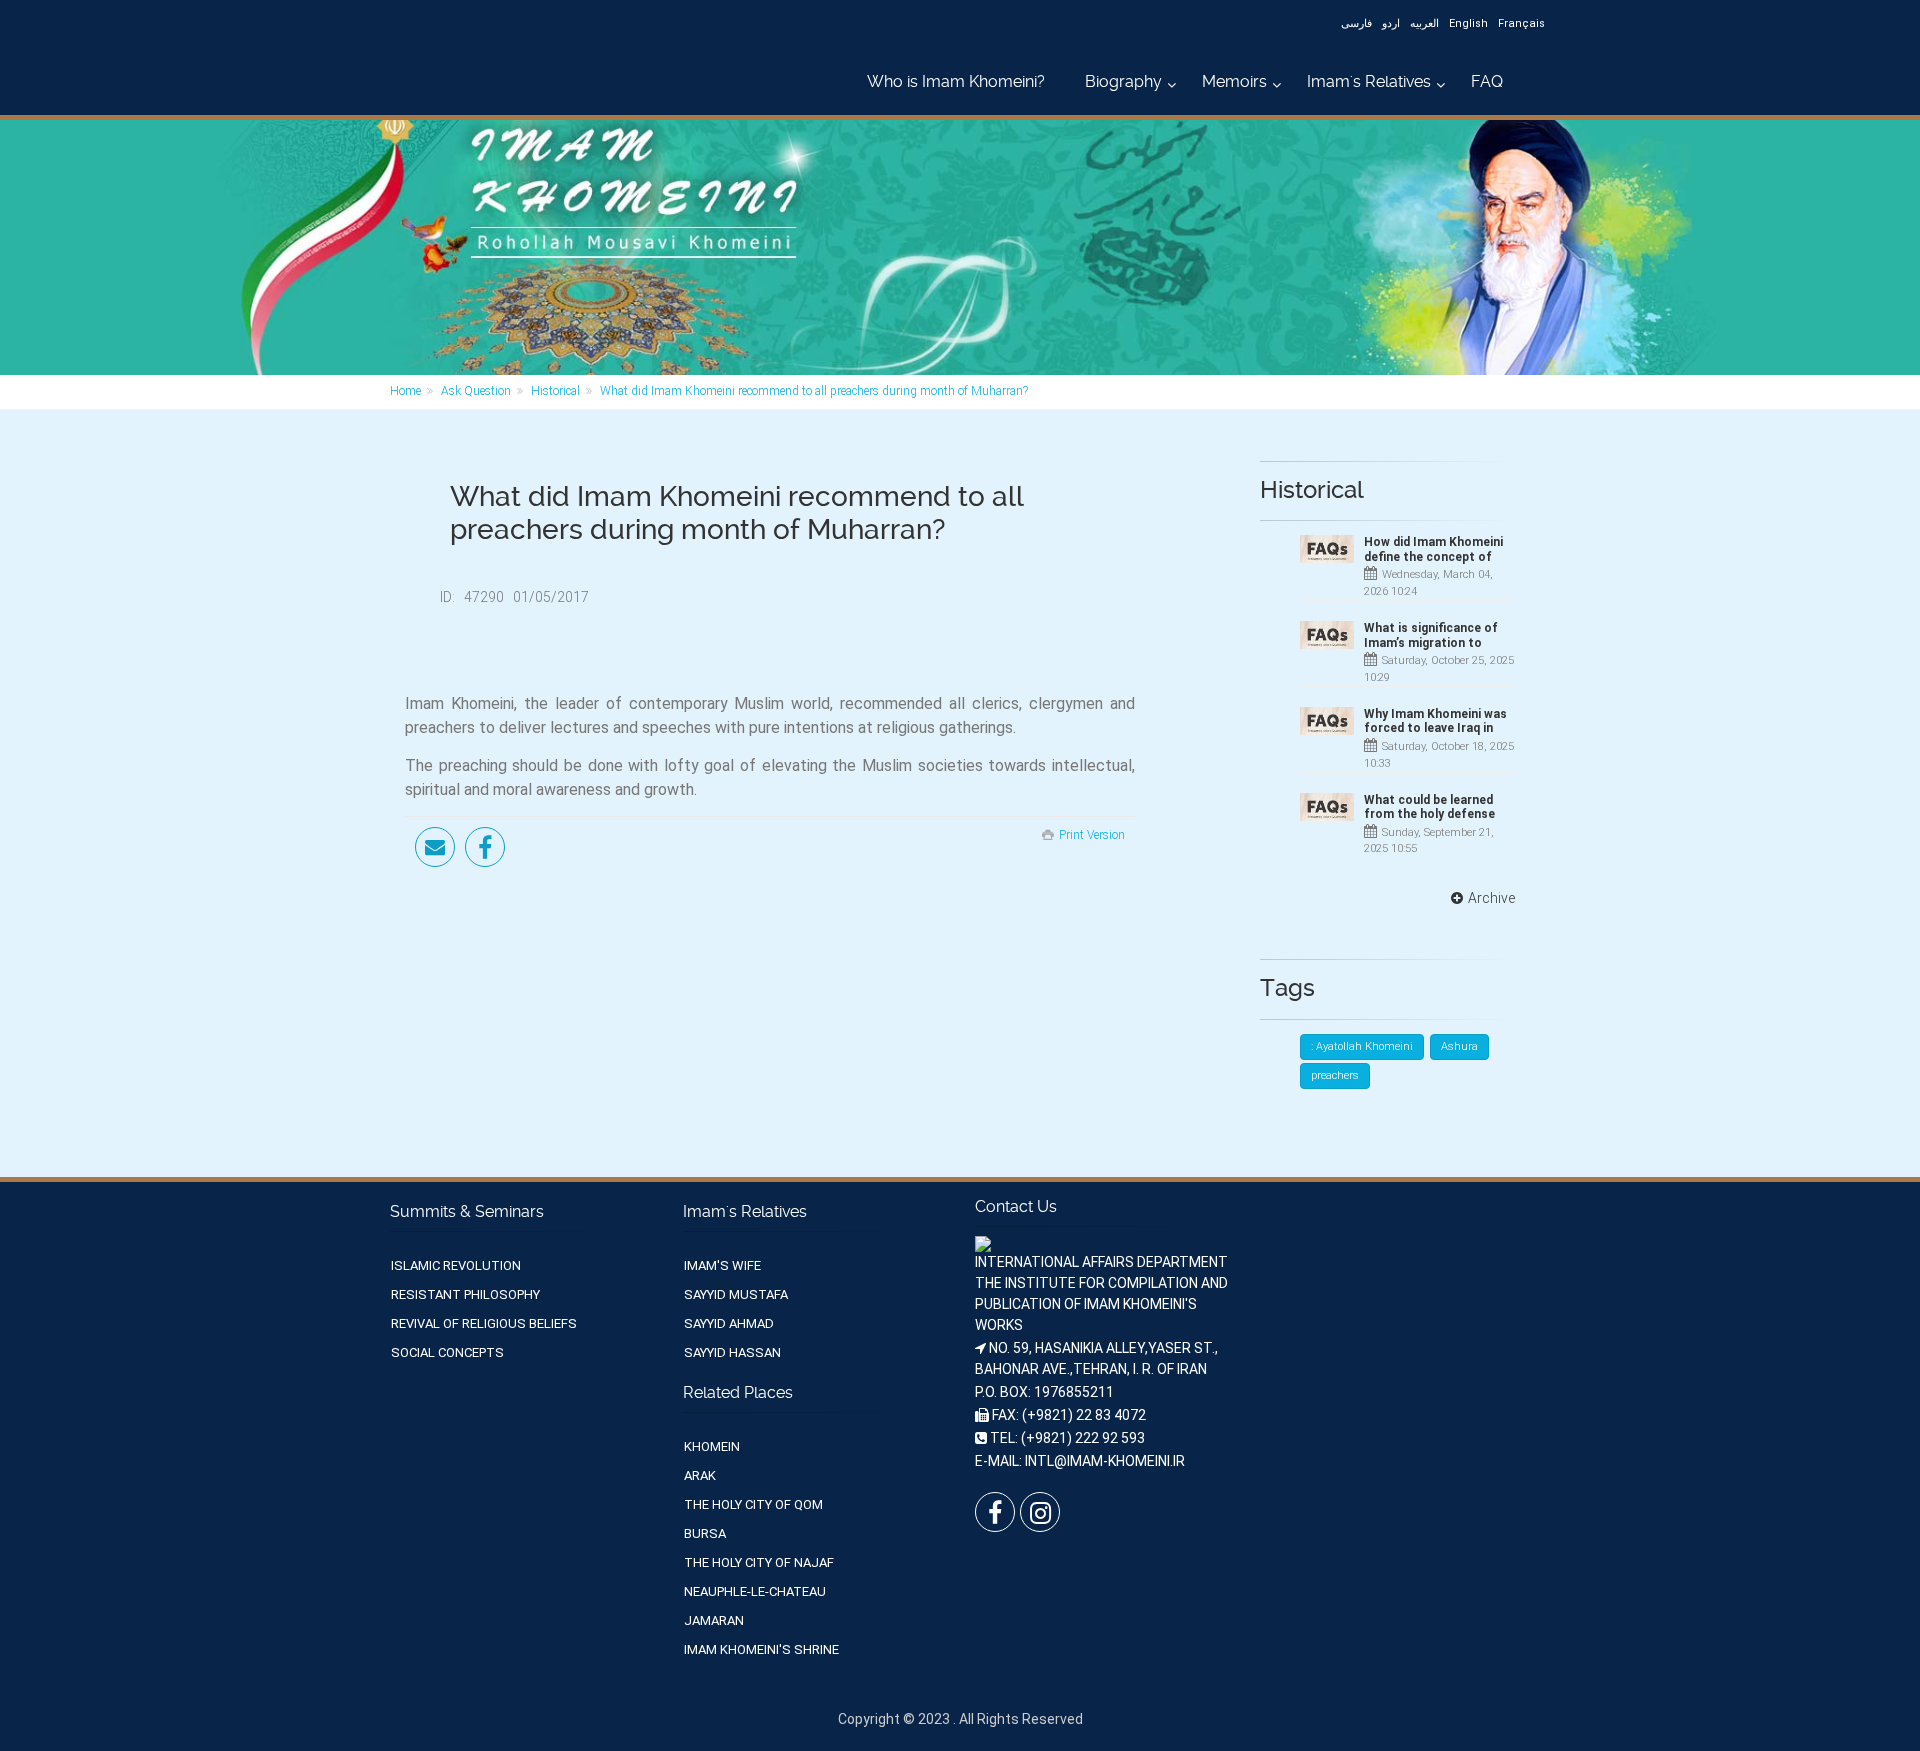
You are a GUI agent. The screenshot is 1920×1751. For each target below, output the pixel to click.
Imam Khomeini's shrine (761, 1649)
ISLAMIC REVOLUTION (456, 1265)
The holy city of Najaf (759, 1562)
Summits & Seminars (467, 1211)
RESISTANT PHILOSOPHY (465, 1294)
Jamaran (714, 1620)
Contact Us (1016, 1206)
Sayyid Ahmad (729, 1323)
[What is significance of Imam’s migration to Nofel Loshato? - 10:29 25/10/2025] (1327, 635)
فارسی (1356, 23)
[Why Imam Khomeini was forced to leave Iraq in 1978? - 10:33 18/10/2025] (1327, 721)
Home (405, 391)
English (1468, 23)
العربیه (1424, 23)
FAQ (1487, 81)
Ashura (1459, 1046)
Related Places (738, 1392)
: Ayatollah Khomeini (1362, 1046)
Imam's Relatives (1369, 81)
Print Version (1092, 835)
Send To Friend (435, 847)
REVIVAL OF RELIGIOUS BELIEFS (484, 1323)
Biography (1123, 81)
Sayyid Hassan (732, 1352)
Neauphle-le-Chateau (755, 1591)
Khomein (712, 1446)
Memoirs (1234, 81)
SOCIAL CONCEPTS (447, 1352)
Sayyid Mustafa (736, 1294)
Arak (700, 1475)
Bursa (705, 1533)
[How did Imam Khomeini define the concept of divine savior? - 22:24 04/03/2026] (1327, 549)
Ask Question (476, 391)
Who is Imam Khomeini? (956, 81)
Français (1521, 23)
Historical (555, 391)
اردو (1391, 23)
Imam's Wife (722, 1265)
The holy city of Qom (753, 1504)
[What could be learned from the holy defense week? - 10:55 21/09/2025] (1327, 807)
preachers (1335, 1075)
